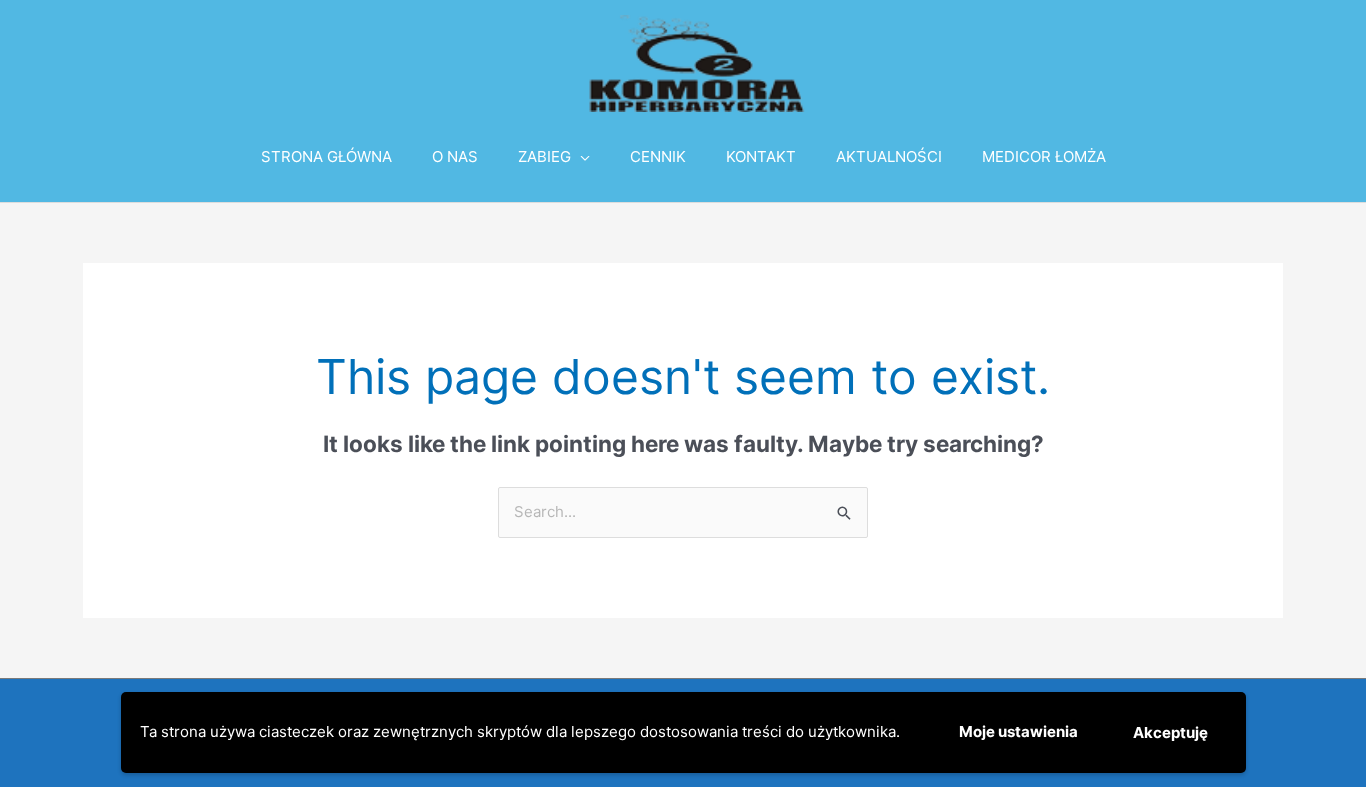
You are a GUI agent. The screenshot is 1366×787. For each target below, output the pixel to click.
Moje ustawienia (1018, 731)
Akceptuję (1170, 732)
